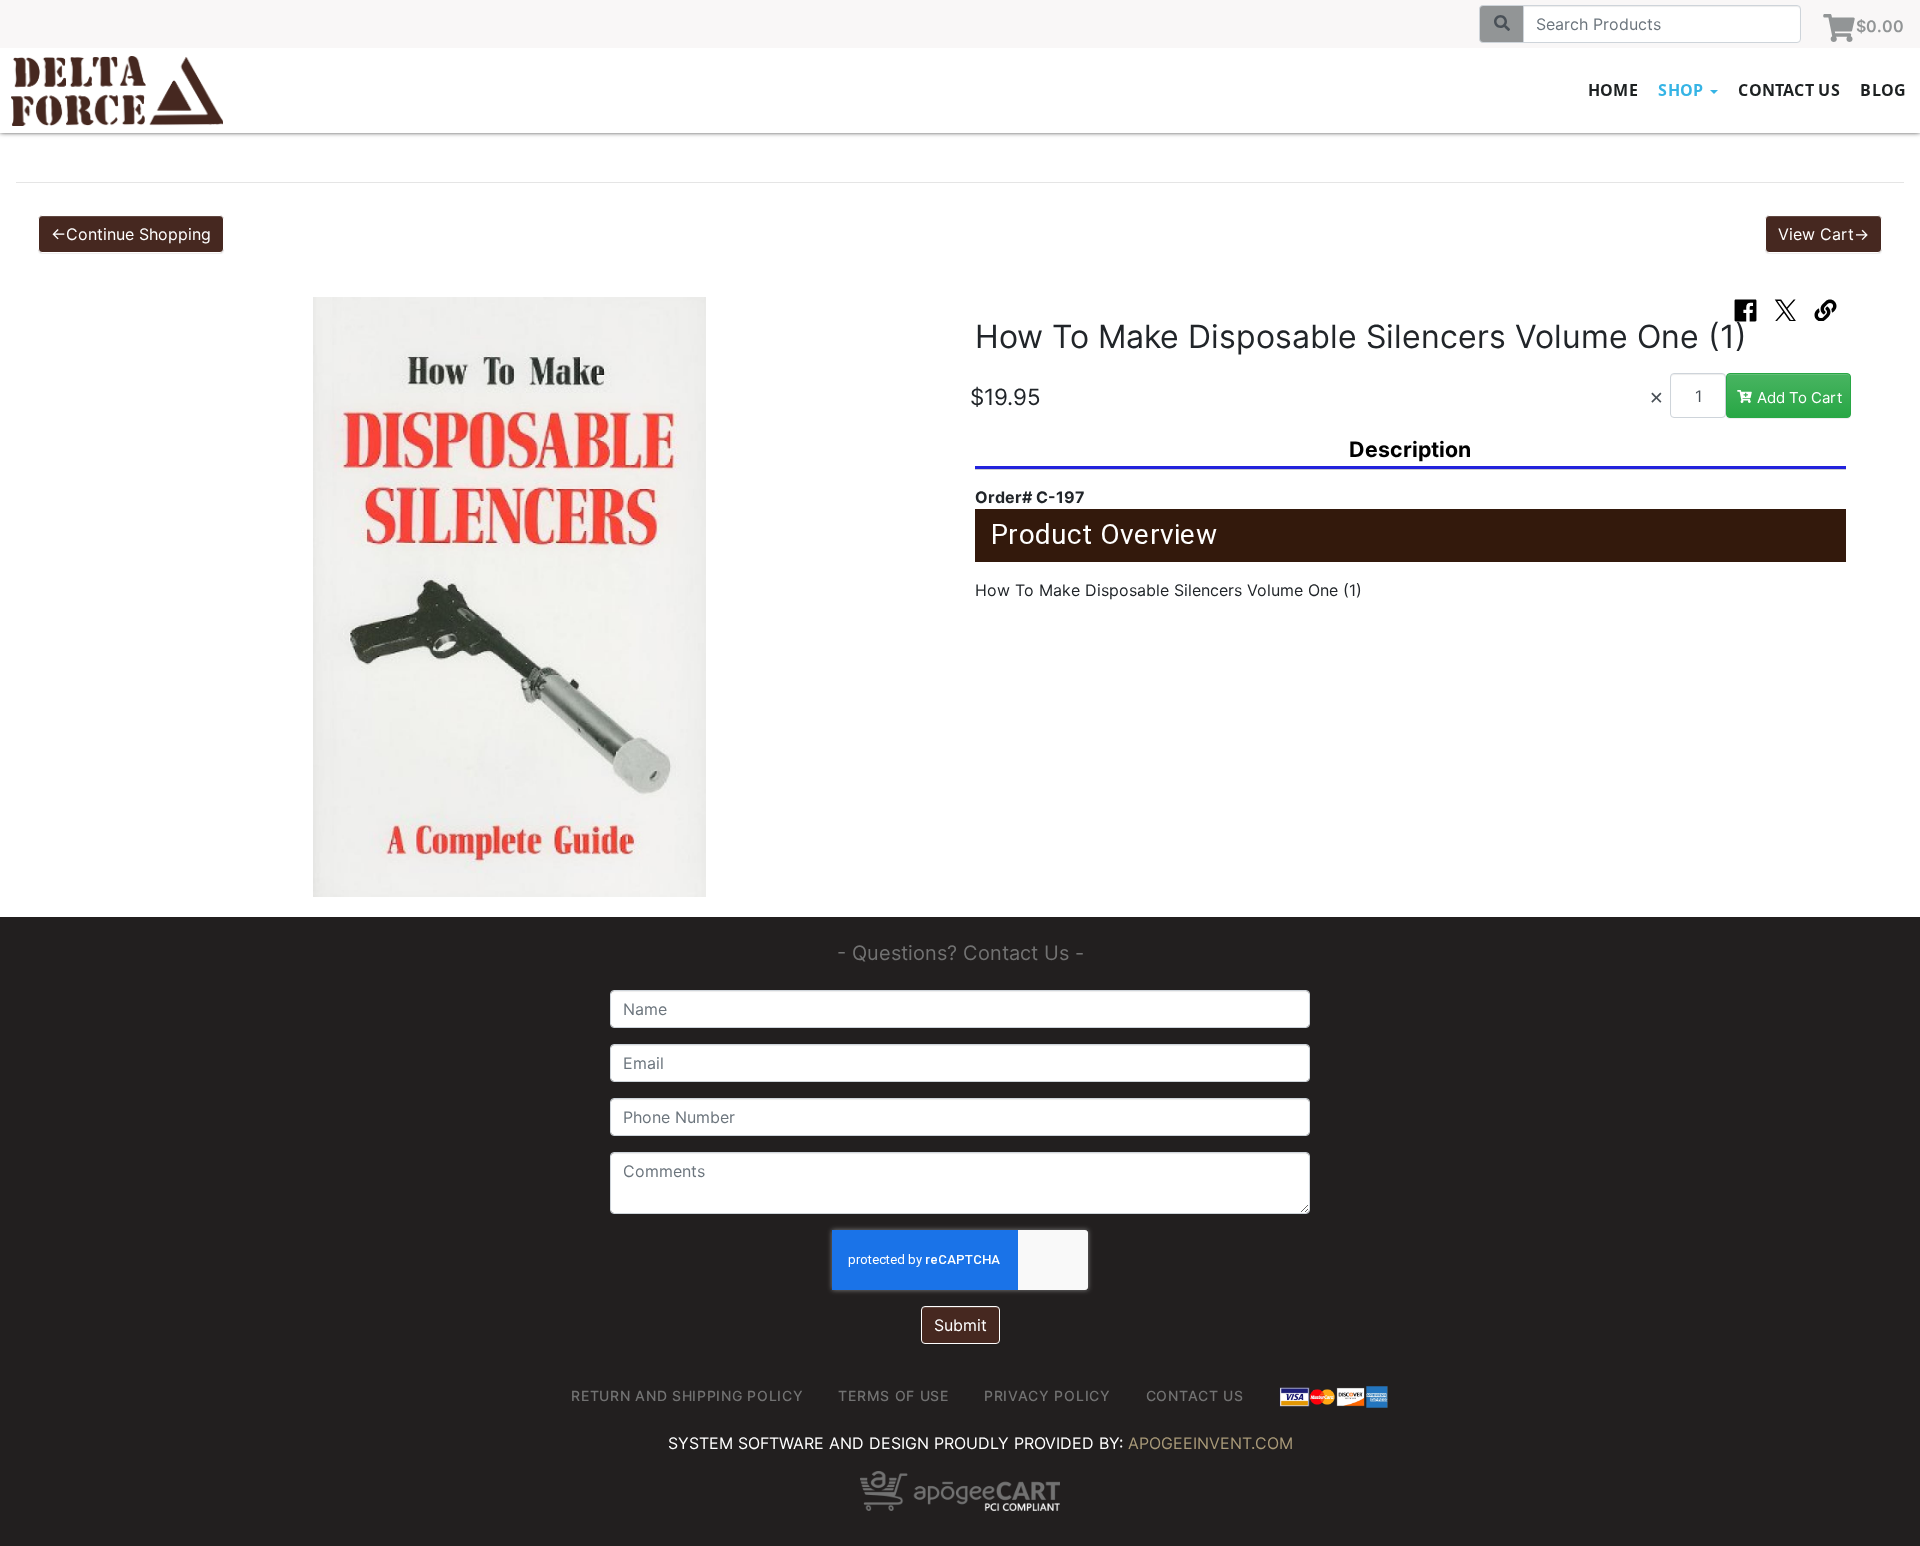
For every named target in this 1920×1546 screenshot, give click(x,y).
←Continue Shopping (131, 234)
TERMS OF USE (893, 1395)
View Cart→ (1823, 234)
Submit (960, 1325)
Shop (1683, 90)
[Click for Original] (509, 597)
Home (1613, 90)
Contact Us (1789, 90)
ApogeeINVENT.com (1210, 1443)
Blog (1883, 90)
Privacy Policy (1047, 1395)
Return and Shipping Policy (687, 1395)
